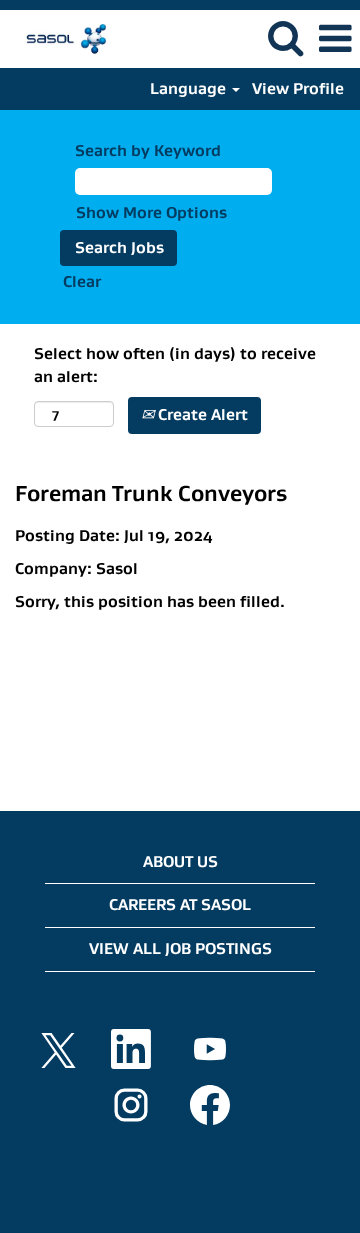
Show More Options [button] (151, 212)
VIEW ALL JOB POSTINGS (180, 948)
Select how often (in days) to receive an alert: (175, 365)
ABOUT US (180, 861)
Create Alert (201, 414)
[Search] (285, 38)
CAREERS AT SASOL (180, 904)
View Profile (298, 88)
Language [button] (190, 88)
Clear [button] (82, 281)
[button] (335, 39)
